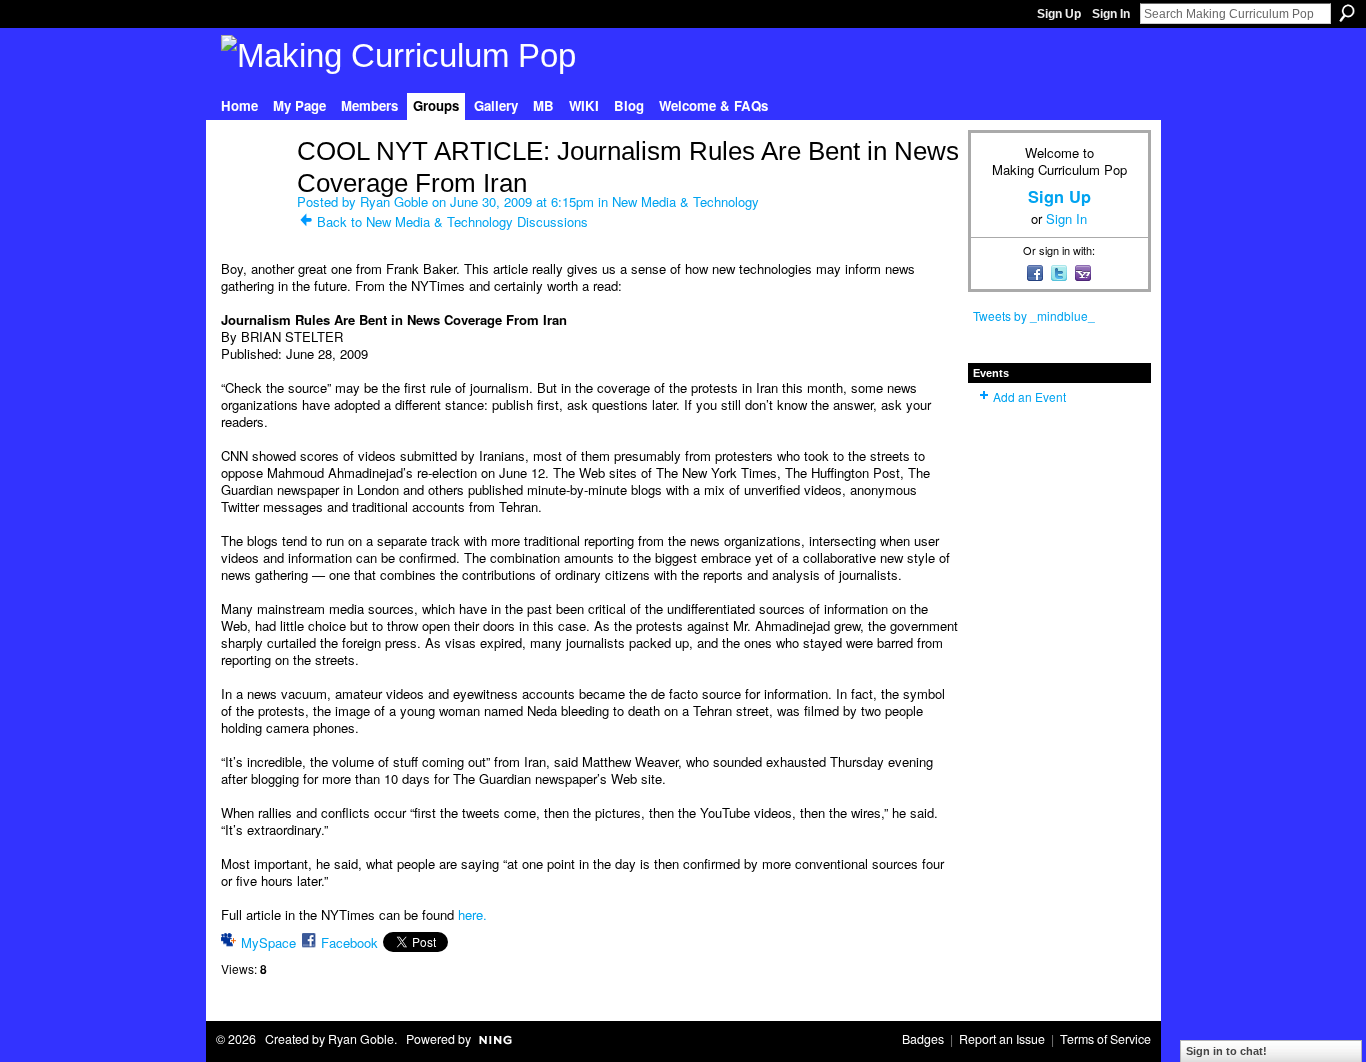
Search (1347, 13)
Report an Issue (1002, 1039)
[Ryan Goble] (253, 193)
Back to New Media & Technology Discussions (452, 221)
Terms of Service (1105, 1039)
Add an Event (1029, 396)
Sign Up (1059, 14)
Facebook (349, 942)
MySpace (268, 942)
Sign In (1111, 14)
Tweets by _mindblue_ (1034, 315)
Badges (923, 1039)
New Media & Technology (685, 201)
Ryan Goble (394, 201)
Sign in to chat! (1226, 1051)
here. (472, 914)
